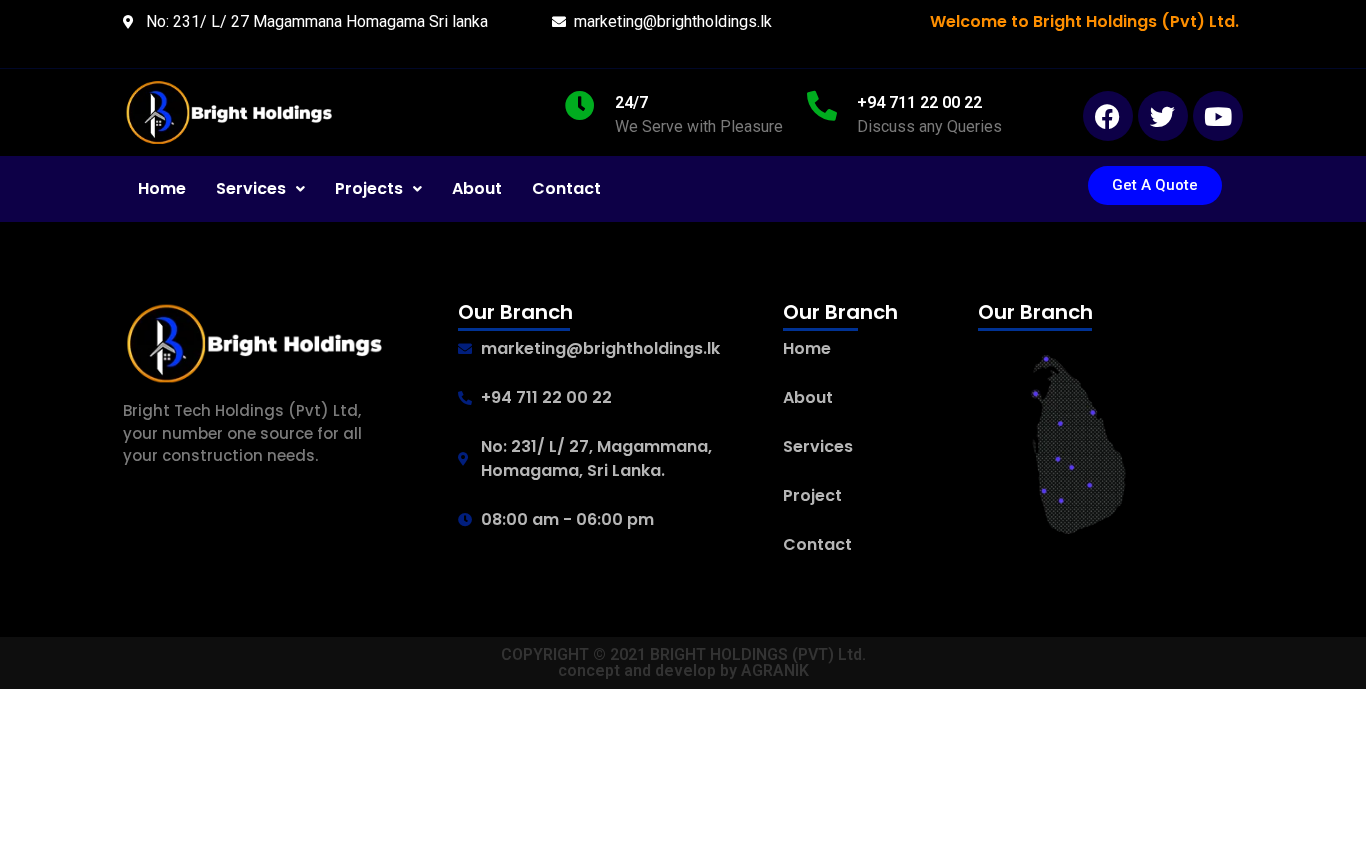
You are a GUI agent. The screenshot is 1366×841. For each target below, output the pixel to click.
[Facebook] (1108, 116)
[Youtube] (1218, 116)
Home (162, 188)
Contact (566, 188)
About (477, 188)
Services (251, 188)
